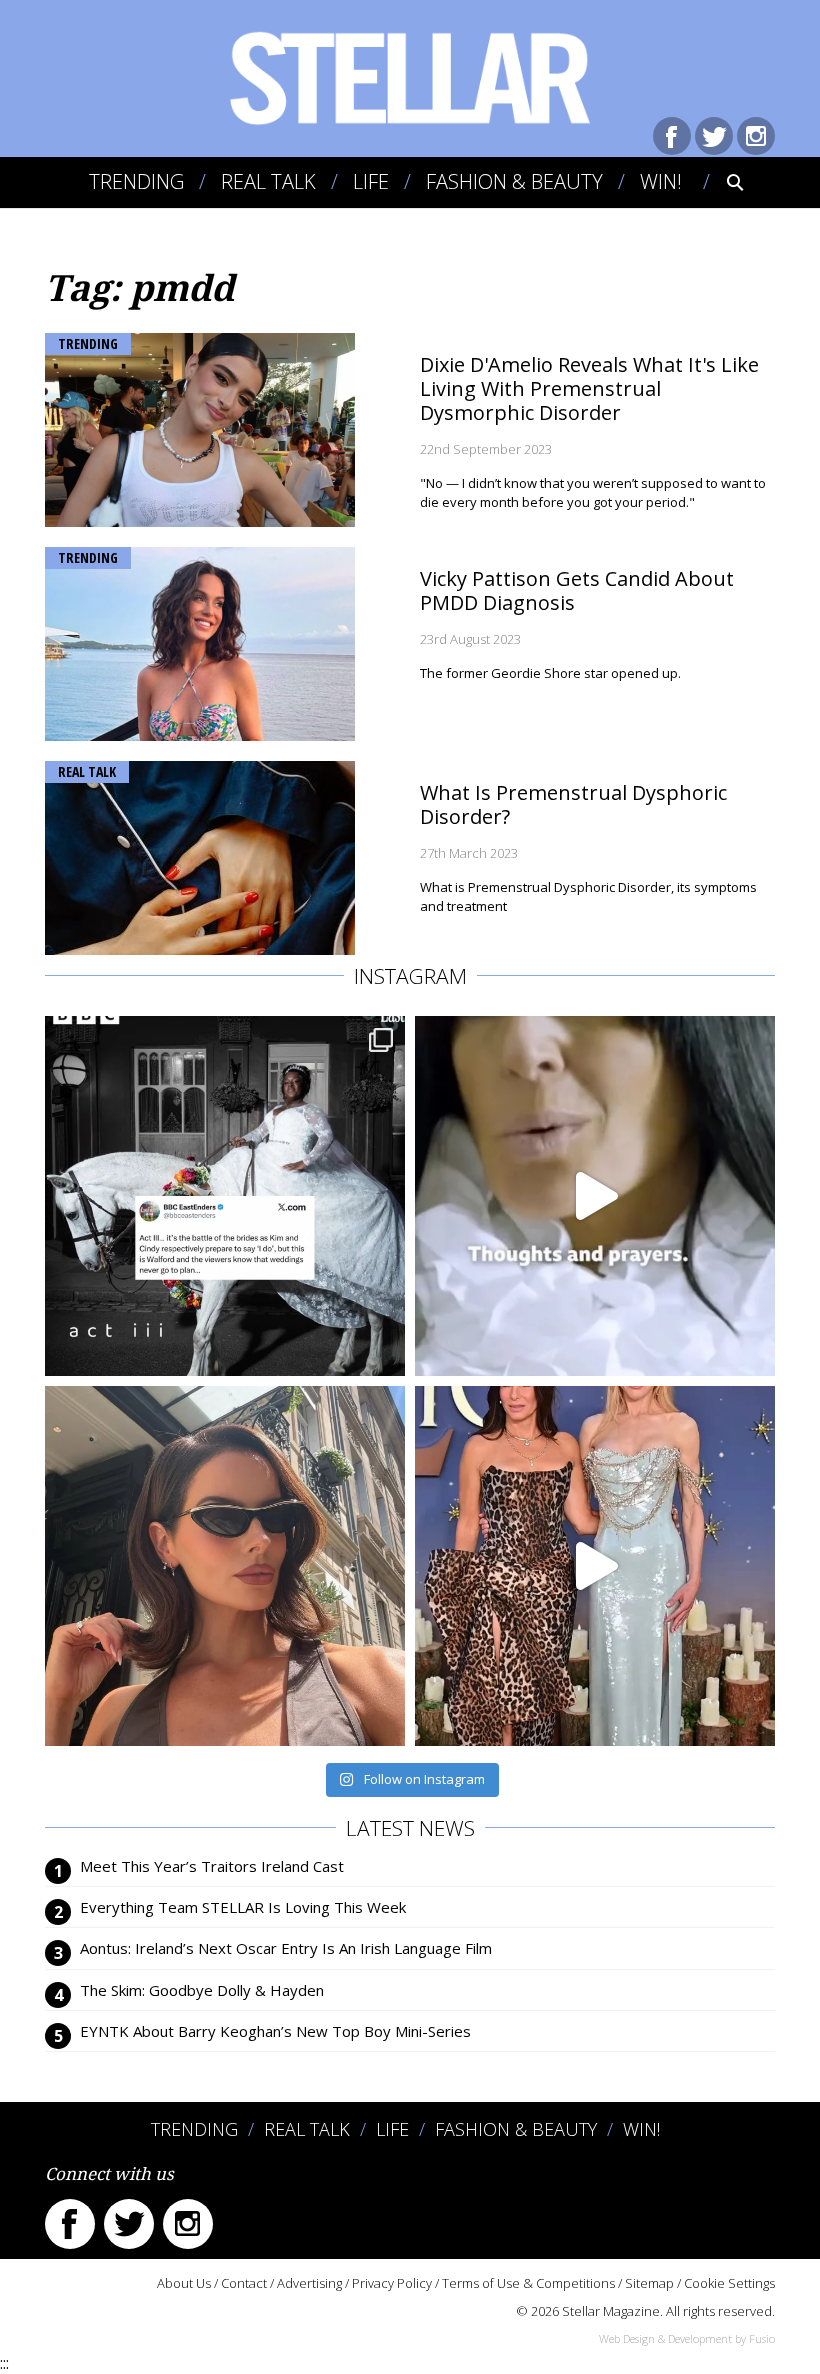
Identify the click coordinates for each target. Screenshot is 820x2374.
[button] (721, 182)
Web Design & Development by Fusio (687, 2338)
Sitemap (649, 2283)
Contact (244, 2283)
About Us (184, 2283)
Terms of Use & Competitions (528, 2283)
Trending (136, 181)
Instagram (756, 136)
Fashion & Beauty (514, 181)
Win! (661, 181)
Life (371, 181)
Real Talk (268, 181)
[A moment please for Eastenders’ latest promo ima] (225, 1196)
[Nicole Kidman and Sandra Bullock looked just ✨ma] (595, 1566)
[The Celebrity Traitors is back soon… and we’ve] (595, 1196)
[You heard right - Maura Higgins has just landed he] (225, 1566)
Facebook (672, 136)
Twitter (714, 136)
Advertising (309, 2283)
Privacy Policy (392, 2283)
